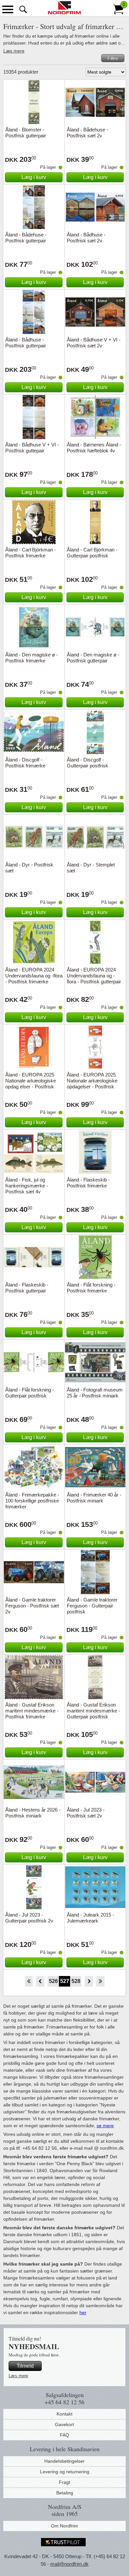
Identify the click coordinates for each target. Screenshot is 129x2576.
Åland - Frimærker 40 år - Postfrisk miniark (94, 1498)
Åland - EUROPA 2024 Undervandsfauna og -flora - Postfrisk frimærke (34, 976)
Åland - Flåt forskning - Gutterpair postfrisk (30, 1393)
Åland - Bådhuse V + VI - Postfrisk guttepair (32, 448)
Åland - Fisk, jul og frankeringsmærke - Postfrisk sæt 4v (27, 1186)
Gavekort (64, 2424)
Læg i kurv (34, 177)
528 (76, 1981)
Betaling (65, 2493)
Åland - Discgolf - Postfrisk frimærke (25, 763)
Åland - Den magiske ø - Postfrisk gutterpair (93, 658)
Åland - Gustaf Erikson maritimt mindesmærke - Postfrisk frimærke (32, 1711)
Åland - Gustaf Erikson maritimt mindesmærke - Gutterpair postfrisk (93, 1711)
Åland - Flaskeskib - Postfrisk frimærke (88, 1183)
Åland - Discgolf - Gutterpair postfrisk (87, 763)
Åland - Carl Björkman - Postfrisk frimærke (31, 553)
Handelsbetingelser (64, 2461)
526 (53, 1981)
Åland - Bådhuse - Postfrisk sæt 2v (86, 238)
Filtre (113, 58)
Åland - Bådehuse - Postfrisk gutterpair (26, 238)
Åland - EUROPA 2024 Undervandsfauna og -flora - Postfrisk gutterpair (94, 976)
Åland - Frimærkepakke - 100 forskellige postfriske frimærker (32, 1501)
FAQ (64, 2435)
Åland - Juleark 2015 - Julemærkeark (90, 1918)
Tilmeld (25, 2366)
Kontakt (64, 2414)
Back (40, 1981)
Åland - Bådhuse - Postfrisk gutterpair (26, 343)
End (100, 1981)
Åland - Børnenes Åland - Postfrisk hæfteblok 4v (94, 448)
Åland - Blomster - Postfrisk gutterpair (26, 133)
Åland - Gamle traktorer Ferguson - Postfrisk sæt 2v (32, 1606)
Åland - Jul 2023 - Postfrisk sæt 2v (86, 1813)
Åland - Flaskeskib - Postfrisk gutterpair (27, 1288)
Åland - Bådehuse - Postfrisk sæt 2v (87, 133)
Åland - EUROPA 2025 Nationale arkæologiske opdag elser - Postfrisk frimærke (31, 1084)
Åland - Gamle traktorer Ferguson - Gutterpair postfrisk (92, 1606)
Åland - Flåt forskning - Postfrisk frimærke (91, 1288)
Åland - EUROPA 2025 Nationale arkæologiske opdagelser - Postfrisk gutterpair (92, 1084)
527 (65, 1981)
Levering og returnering (65, 2472)
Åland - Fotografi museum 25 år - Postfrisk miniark (95, 1393)
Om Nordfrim (64, 2526)
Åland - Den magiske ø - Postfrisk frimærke (32, 658)
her (83, 2312)
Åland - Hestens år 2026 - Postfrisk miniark (33, 1813)
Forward (89, 1981)
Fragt (64, 2482)
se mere (105, 2126)
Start (29, 1981)
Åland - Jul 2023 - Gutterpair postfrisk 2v (29, 1918)
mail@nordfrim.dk (69, 2564)
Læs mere (14, 51)
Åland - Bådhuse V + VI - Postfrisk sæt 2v (94, 343)
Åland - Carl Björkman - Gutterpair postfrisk (92, 553)
